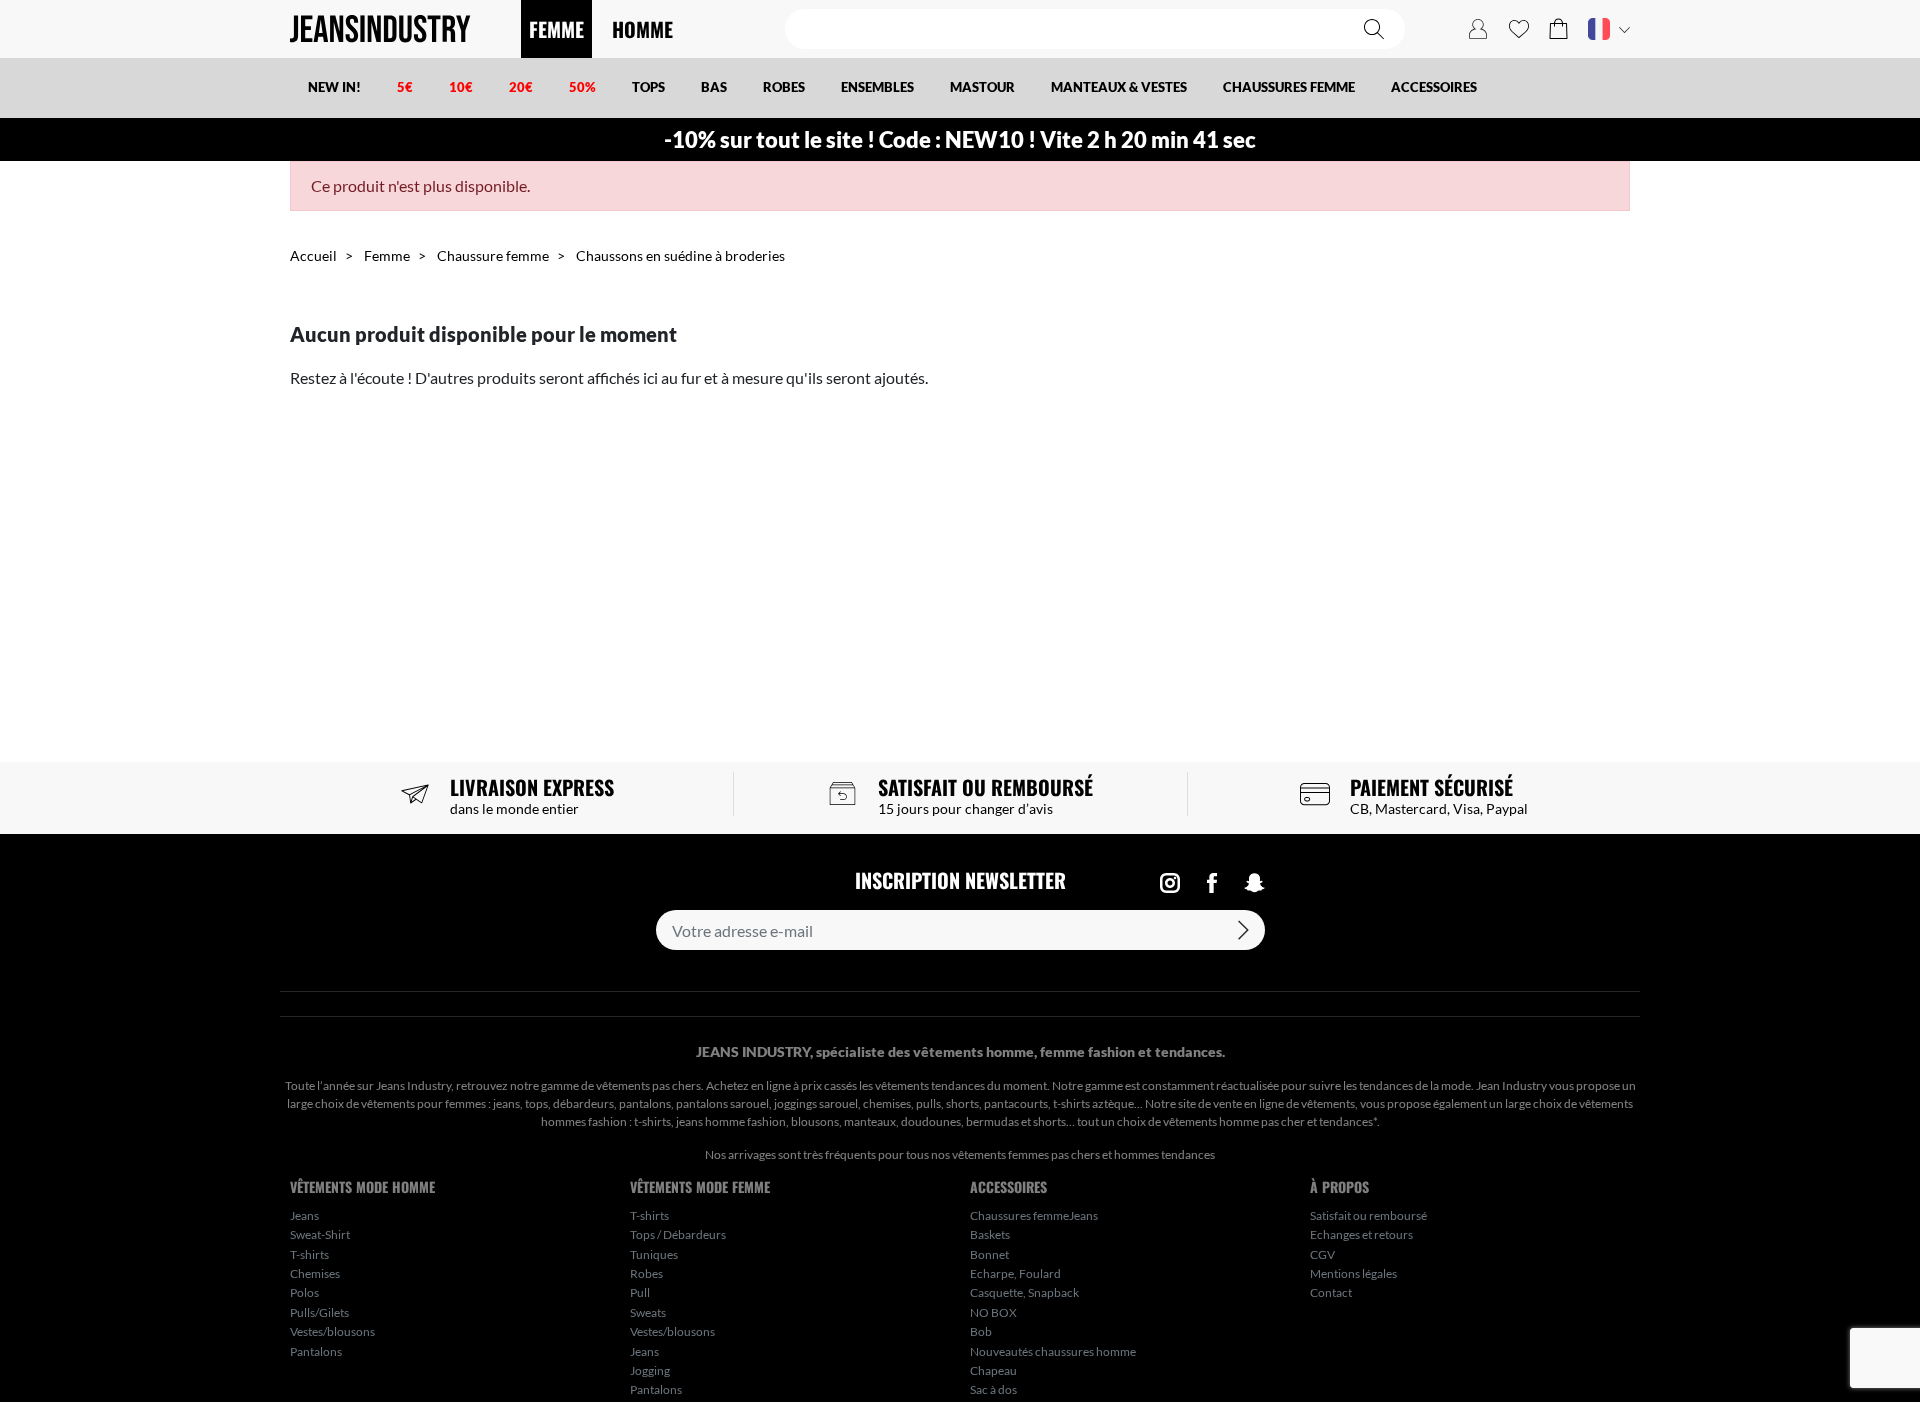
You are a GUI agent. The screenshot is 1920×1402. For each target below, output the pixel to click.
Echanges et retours (1361, 1234)
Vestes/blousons (332, 1331)
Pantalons (316, 1351)
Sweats (648, 1312)
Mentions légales (1353, 1273)
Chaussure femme (493, 255)
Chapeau (993, 1370)
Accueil (313, 255)
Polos (304, 1292)
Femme (387, 255)
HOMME (642, 29)
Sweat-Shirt (320, 1234)
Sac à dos (993, 1389)
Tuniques (654, 1254)
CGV (1322, 1254)
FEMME (556, 29)
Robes (646, 1273)
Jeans (304, 1215)
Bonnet (989, 1254)
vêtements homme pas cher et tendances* (1270, 1121)
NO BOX (993, 1312)
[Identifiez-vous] (1478, 29)
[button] (1558, 29)
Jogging (650, 1370)
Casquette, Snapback (1024, 1292)
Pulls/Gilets (319, 1312)
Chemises (315, 1273)
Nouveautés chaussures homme (1053, 1351)
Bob (981, 1331)
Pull (640, 1292)
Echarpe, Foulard (1015, 1273)
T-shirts (309, 1254)
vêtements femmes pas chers (1026, 1154)
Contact (1331, 1292)
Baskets (990, 1234)
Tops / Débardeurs (678, 1234)
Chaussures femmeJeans (1034, 1215)
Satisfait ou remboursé (1368, 1215)
